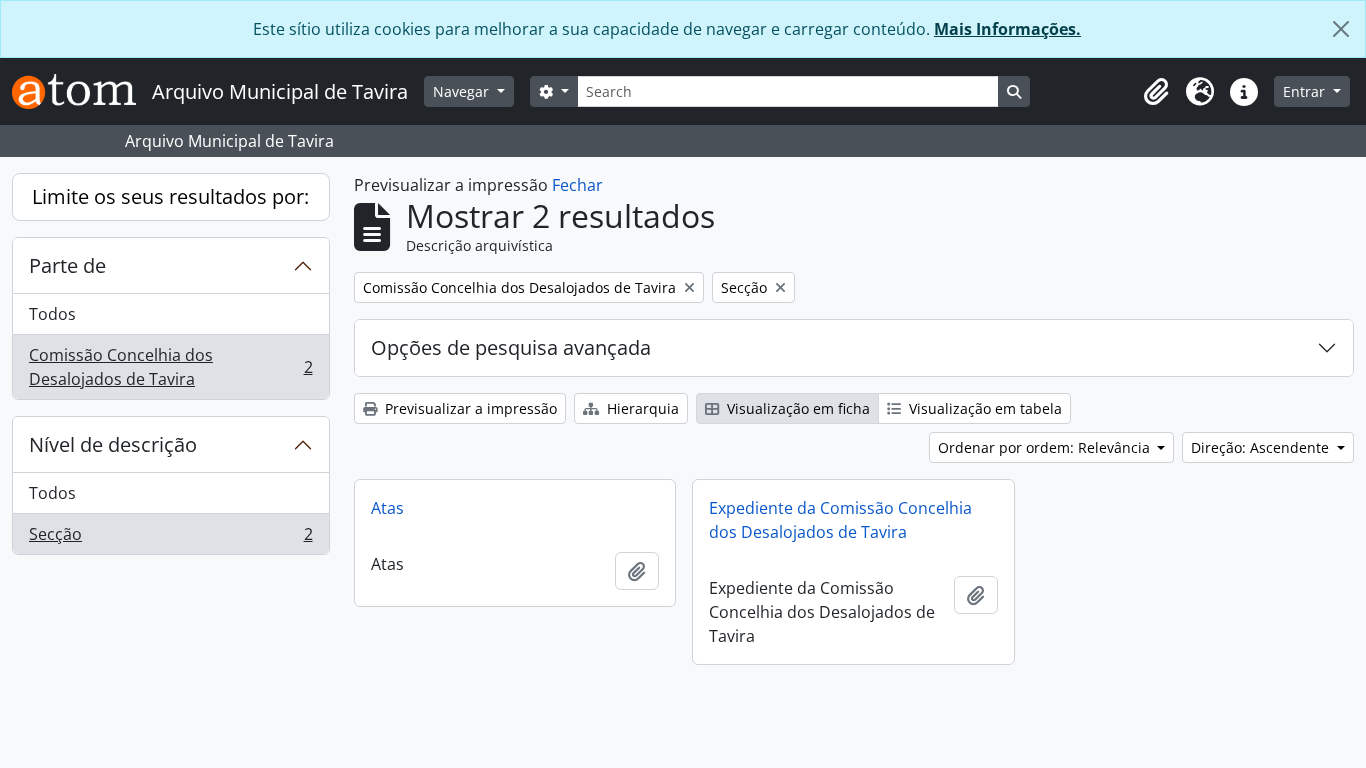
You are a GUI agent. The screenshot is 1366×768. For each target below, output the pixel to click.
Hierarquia (641, 408)
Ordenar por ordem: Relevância (1046, 447)
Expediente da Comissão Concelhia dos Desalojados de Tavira (840, 520)
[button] (1156, 92)
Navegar (463, 91)
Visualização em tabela (983, 408)
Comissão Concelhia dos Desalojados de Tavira (170, 367)
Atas (387, 508)
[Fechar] (1341, 29)
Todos (52, 314)
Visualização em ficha (796, 408)
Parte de (67, 265)
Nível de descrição (113, 444)
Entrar (1306, 91)
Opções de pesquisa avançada (511, 347)
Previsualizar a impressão (469, 408)
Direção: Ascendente (1262, 447)
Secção (170, 538)
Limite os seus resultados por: (170, 196)
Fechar (577, 185)
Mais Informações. (1007, 29)
